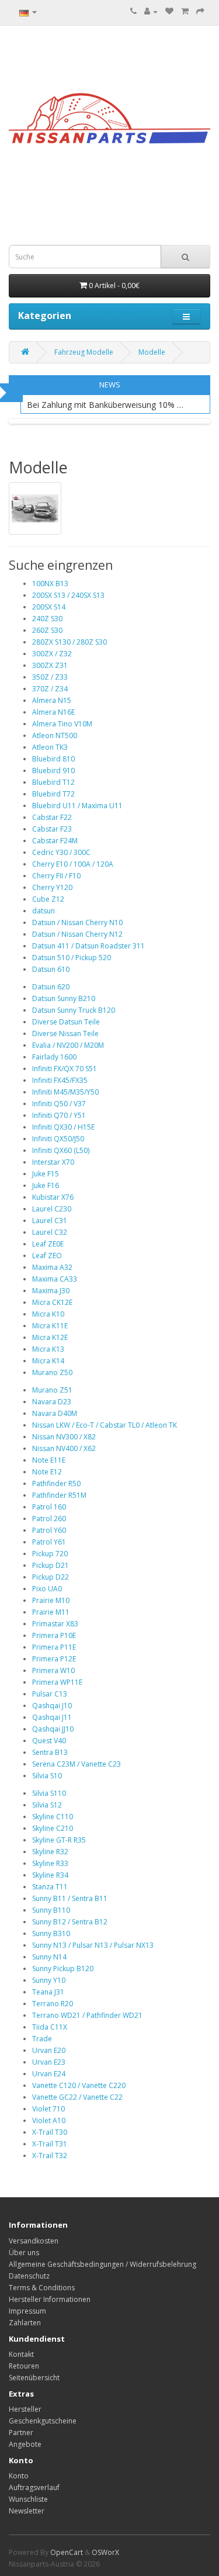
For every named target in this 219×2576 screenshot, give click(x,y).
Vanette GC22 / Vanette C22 (77, 2097)
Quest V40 (49, 1741)
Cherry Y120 (52, 887)
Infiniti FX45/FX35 (60, 1080)
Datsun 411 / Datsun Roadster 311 (88, 946)
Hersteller (25, 2409)
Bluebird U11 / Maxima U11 (77, 806)
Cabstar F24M (55, 841)
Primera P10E (54, 1635)
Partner (21, 2433)
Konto (19, 2476)
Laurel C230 (52, 1209)
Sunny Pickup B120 (63, 1969)
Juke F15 (46, 1174)
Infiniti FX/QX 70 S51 (65, 1069)
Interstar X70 (53, 1162)
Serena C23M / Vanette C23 (77, 1764)
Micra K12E (50, 1337)
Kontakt (21, 2354)
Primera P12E (54, 1659)
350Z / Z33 (50, 677)
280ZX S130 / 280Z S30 (69, 642)
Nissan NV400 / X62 (64, 1448)
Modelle (152, 352)
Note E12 (47, 1472)
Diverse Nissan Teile (65, 1033)
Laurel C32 (50, 1232)
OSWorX (105, 2552)
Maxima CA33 (55, 1279)
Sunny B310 (51, 1933)
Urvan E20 (49, 2050)
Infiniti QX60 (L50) (61, 1150)
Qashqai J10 (52, 1706)
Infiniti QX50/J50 (58, 1139)
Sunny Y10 (49, 1980)
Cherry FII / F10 (56, 876)
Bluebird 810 (53, 759)
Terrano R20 (53, 2004)
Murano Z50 (52, 1372)
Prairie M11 (51, 1612)
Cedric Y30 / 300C (61, 852)
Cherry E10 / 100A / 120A (73, 864)
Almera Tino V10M (62, 724)
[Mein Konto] (151, 11)
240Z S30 (47, 619)
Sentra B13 (50, 1752)
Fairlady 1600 (54, 1057)
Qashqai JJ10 (53, 1729)
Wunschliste (28, 2499)
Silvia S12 (47, 1805)
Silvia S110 (49, 1793)
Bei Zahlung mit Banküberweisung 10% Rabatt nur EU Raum (107, 405)
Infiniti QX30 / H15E (63, 1127)
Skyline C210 (53, 1828)
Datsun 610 (51, 969)
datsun (44, 911)
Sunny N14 (49, 1957)
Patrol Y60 (49, 1530)
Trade (42, 2039)
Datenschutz (29, 2276)
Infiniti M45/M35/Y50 (65, 1092)
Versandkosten (34, 2241)
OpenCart (67, 2552)
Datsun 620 (51, 987)
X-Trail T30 (50, 2132)
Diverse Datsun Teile (66, 1022)
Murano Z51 (52, 1390)
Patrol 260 (49, 1519)
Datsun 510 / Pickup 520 (72, 958)
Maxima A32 (52, 1267)
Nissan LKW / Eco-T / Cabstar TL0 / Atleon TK (105, 1425)
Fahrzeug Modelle (84, 352)
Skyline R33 (50, 1863)
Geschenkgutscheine (43, 2421)
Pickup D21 (51, 1565)
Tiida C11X (50, 2027)
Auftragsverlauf (34, 2487)
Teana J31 (48, 1992)
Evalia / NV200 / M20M (68, 1045)
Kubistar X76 (53, 1197)
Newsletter (27, 2511)
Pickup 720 (50, 1554)
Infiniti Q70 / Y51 (59, 1115)
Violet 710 (48, 2109)
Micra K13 (48, 1349)
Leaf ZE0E (48, 1244)
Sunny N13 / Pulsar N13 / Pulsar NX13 (93, 1945)
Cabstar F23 (52, 829)
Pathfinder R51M (59, 1495)
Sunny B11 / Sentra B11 (70, 1898)
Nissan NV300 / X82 (64, 1437)
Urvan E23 (49, 2062)
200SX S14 (49, 607)
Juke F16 (46, 1185)
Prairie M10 (51, 1600)
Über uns (24, 2253)
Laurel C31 (50, 1221)
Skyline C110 (53, 1817)
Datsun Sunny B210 (64, 998)
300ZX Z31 (50, 665)
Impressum (27, 2311)
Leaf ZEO (47, 1256)
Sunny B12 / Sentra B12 (70, 1922)
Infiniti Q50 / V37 (59, 1104)
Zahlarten (25, 2323)
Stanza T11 (50, 1887)
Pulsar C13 (50, 1694)
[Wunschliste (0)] (169, 11)
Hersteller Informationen (50, 2299)
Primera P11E (54, 1647)
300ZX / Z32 (52, 654)
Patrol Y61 (49, 1542)
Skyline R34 (50, 1875)
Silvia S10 (47, 1776)
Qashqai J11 (52, 1717)
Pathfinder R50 (56, 1483)
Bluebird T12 (53, 782)
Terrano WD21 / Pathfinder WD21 (87, 2015)
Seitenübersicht (34, 2378)
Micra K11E (50, 1326)
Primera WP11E (57, 1682)
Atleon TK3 (50, 747)
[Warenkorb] (185, 11)
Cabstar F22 (52, 817)
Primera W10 (53, 1670)
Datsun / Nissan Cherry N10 (77, 922)
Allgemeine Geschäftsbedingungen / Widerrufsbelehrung (102, 2264)
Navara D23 (52, 1402)
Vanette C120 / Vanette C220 (79, 2085)
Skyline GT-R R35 (59, 1840)
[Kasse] (200, 11)
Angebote (25, 2444)
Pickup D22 (51, 1577)
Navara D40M (55, 1413)
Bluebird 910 (53, 771)
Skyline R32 (50, 1852)
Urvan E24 (49, 2074)
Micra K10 (48, 1314)
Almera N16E (53, 712)
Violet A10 (49, 2120)
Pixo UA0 (47, 1589)
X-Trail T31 (50, 2144)
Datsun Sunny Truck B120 (74, 1010)
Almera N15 (52, 700)
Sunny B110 (51, 1910)
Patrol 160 (49, 1507)
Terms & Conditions (42, 2288)
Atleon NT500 (55, 735)
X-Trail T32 (50, 2156)
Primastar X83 (55, 1624)
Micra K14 (48, 1361)
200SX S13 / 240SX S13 (68, 595)
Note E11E (49, 1460)
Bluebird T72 (53, 794)
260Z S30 (47, 630)
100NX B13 (50, 584)
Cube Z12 (48, 899)
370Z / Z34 (50, 689)
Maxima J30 (51, 1291)
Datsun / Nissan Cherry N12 (77, 934)
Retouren (24, 2366)
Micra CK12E (52, 1302)
